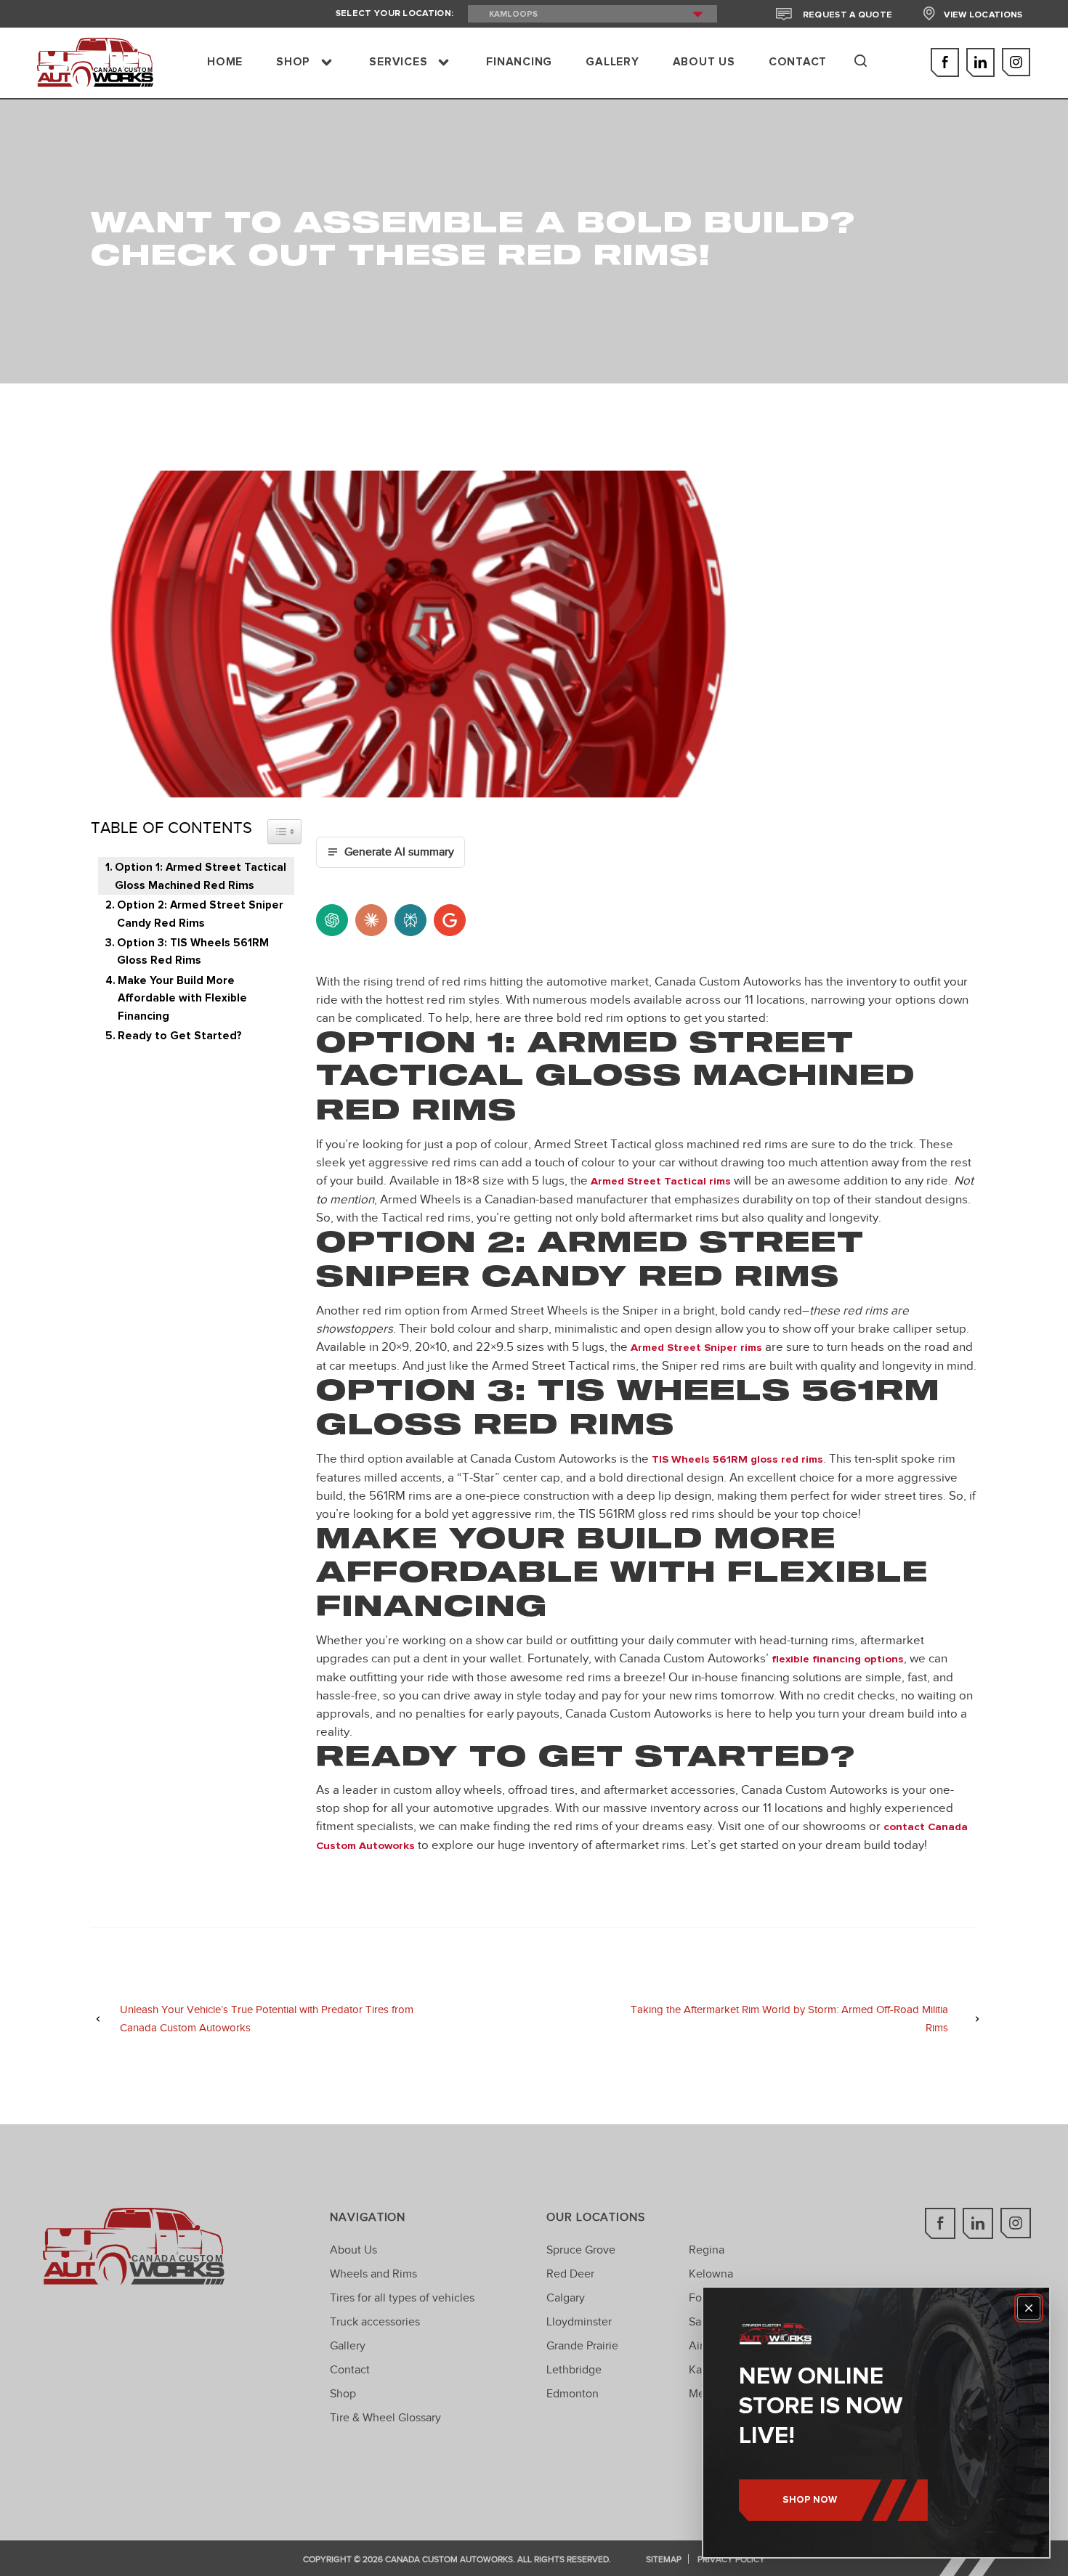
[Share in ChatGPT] (332, 920)
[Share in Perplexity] (410, 920)
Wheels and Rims (373, 2274)
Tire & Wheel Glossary (385, 2417)
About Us (353, 2250)
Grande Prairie (582, 2345)
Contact (350, 2369)
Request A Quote (847, 15)
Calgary (566, 2297)
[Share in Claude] (371, 920)
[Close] (1029, 2308)
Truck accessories (375, 2321)
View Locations (983, 15)
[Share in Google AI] (450, 920)
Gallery (348, 2345)
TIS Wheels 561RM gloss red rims (737, 1459)
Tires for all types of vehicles (402, 2297)
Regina (707, 2250)
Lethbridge (574, 2369)
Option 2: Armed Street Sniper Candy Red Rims (200, 914)
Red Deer (570, 2274)
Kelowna (711, 2274)
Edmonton (573, 2393)
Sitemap (664, 2559)
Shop (343, 2393)
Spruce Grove (581, 2250)
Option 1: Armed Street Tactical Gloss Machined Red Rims (201, 876)
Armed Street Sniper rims (696, 1348)
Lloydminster (579, 2321)
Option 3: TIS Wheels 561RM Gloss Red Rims (193, 952)
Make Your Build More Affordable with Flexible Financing (182, 999)
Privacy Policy (731, 2559)
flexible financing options (838, 1659)
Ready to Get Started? (180, 1036)
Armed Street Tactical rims (661, 1181)
